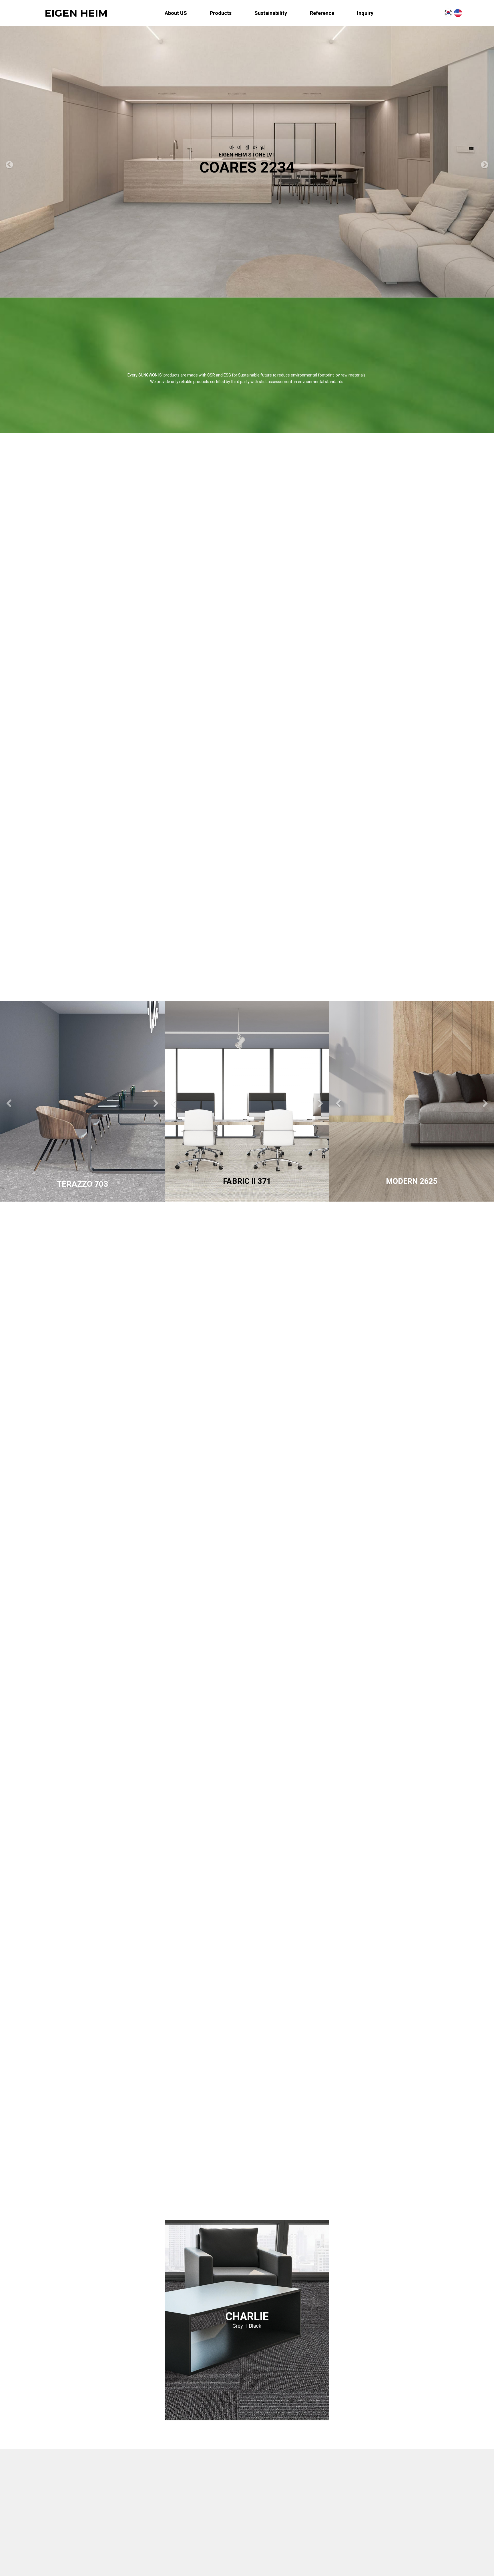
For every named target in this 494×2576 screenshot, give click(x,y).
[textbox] (412, 2523)
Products (221, 13)
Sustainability (271, 13)
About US (176, 13)
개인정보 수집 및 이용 (362, 2508)
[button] (9, 164)
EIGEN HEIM (76, 13)
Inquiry (365, 13)
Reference (322, 13)
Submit (412, 2541)
